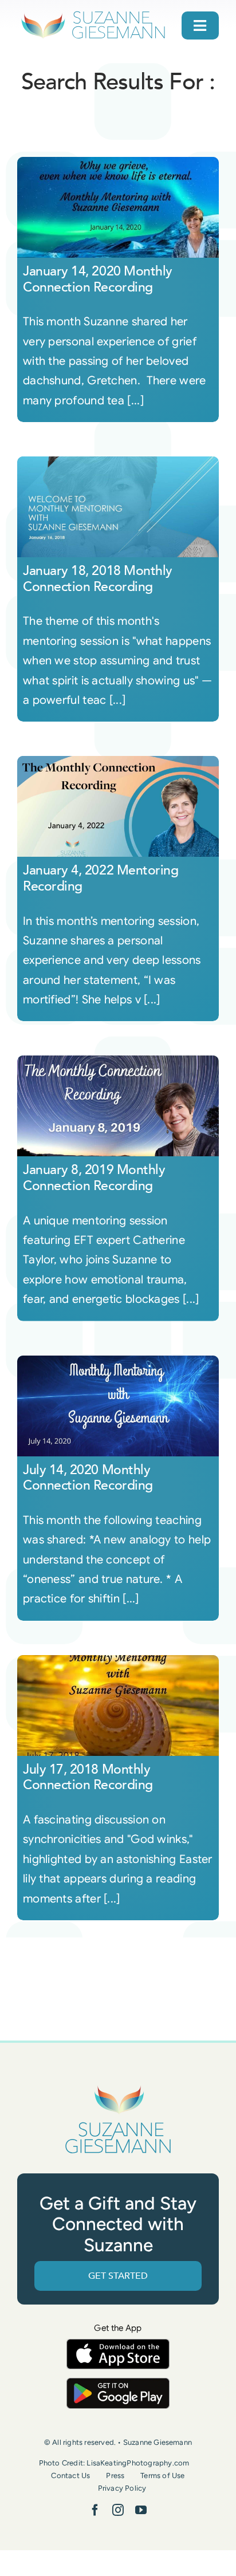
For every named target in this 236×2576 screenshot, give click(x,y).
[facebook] (95, 2510)
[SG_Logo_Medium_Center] (118, 2086)
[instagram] (118, 2510)
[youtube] (141, 2510)
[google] (118, 2383)
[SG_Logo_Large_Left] (93, 14)
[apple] (118, 2344)
